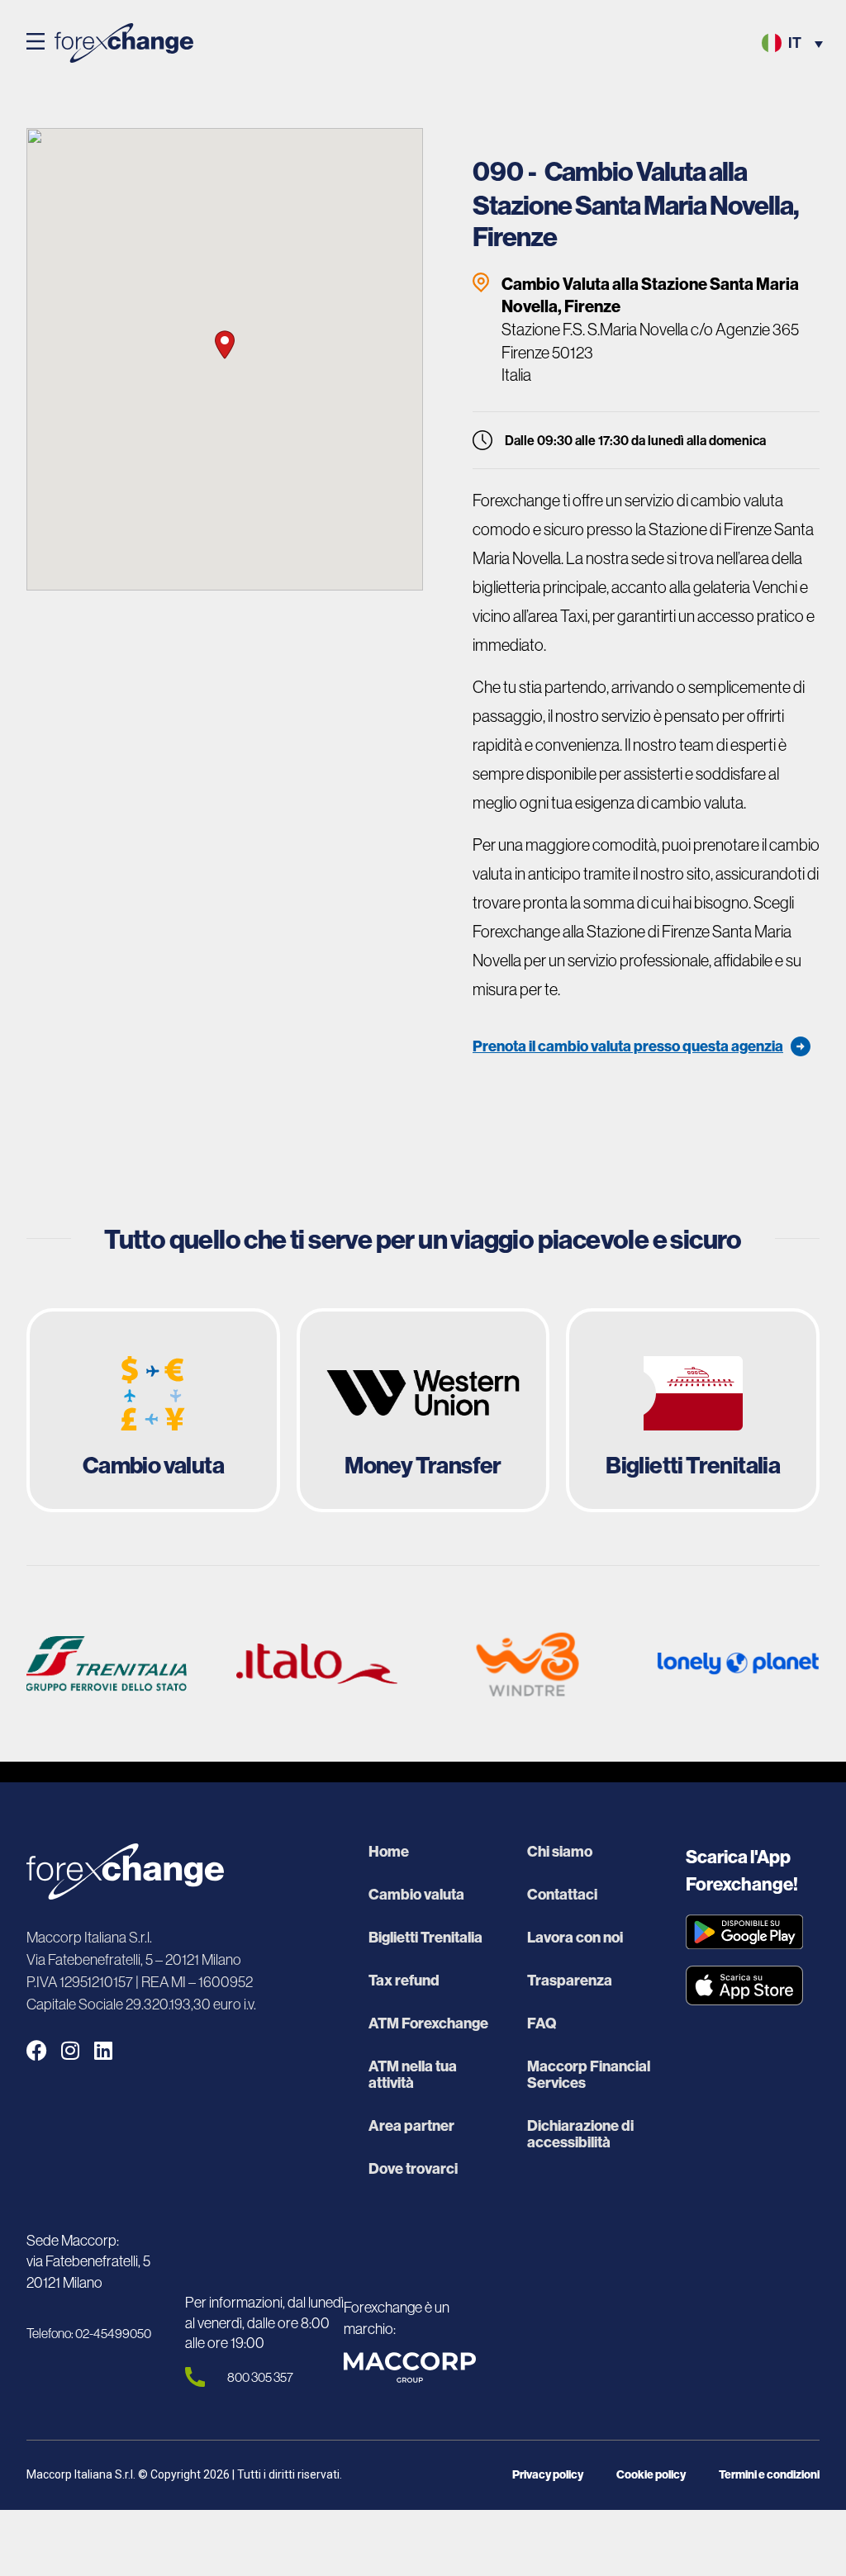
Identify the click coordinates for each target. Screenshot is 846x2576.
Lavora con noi (575, 1938)
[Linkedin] (103, 2050)
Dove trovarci (413, 2169)
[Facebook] (37, 2050)
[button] (36, 43)
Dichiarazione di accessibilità (580, 2134)
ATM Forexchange (428, 2023)
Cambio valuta (416, 1895)
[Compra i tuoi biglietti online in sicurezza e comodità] (693, 1411)
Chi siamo (560, 1852)
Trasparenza (570, 1981)
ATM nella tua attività (413, 2075)
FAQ (542, 2023)
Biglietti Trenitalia (425, 1938)
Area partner (411, 2126)
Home (389, 1852)
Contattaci (562, 1895)
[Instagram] (70, 2050)
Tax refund (404, 1981)
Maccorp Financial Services (589, 2075)
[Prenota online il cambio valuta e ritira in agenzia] (153, 1411)
